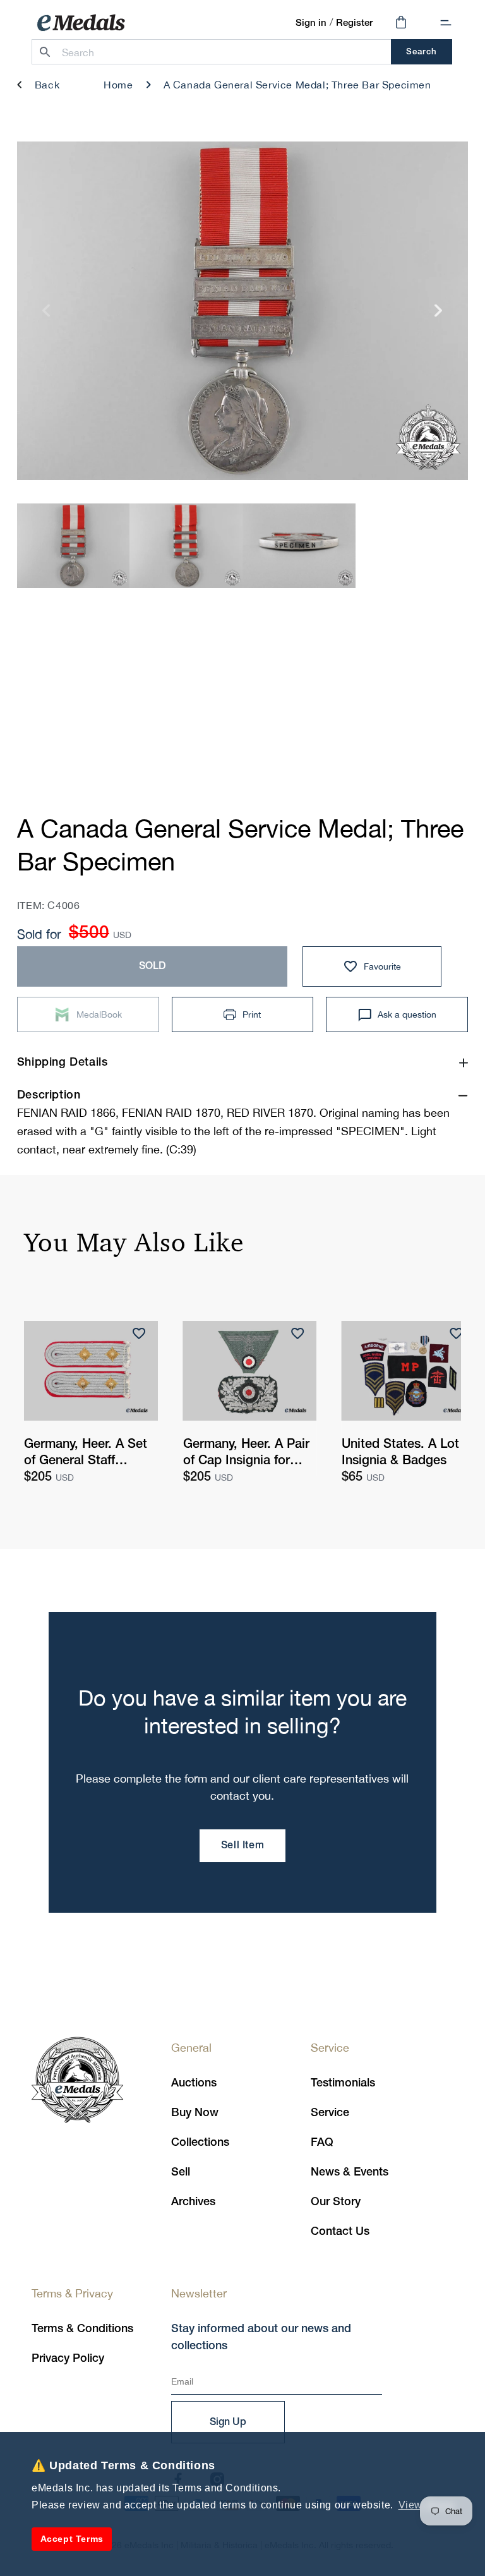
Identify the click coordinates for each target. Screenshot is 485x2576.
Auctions (194, 2083)
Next (439, 316)
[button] (446, 23)
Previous (46, 316)
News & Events (350, 2172)
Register (354, 23)
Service (330, 2113)
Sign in (311, 23)
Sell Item (242, 1846)
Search (422, 52)
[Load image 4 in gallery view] (74, 545)
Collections (200, 2143)
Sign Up (228, 2423)
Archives (193, 2202)
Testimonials (343, 2083)
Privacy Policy (68, 2359)
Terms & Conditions (82, 2329)
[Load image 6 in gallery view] (299, 545)
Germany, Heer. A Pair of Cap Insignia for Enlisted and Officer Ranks (246, 1454)
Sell (181, 2172)
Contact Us (340, 2232)
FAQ (322, 2143)
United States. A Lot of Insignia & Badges (408, 1453)
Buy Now (195, 2113)
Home (118, 85)
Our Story (336, 2202)
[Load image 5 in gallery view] (186, 545)
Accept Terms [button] (72, 2539)
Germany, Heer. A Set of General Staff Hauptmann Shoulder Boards (86, 1454)
